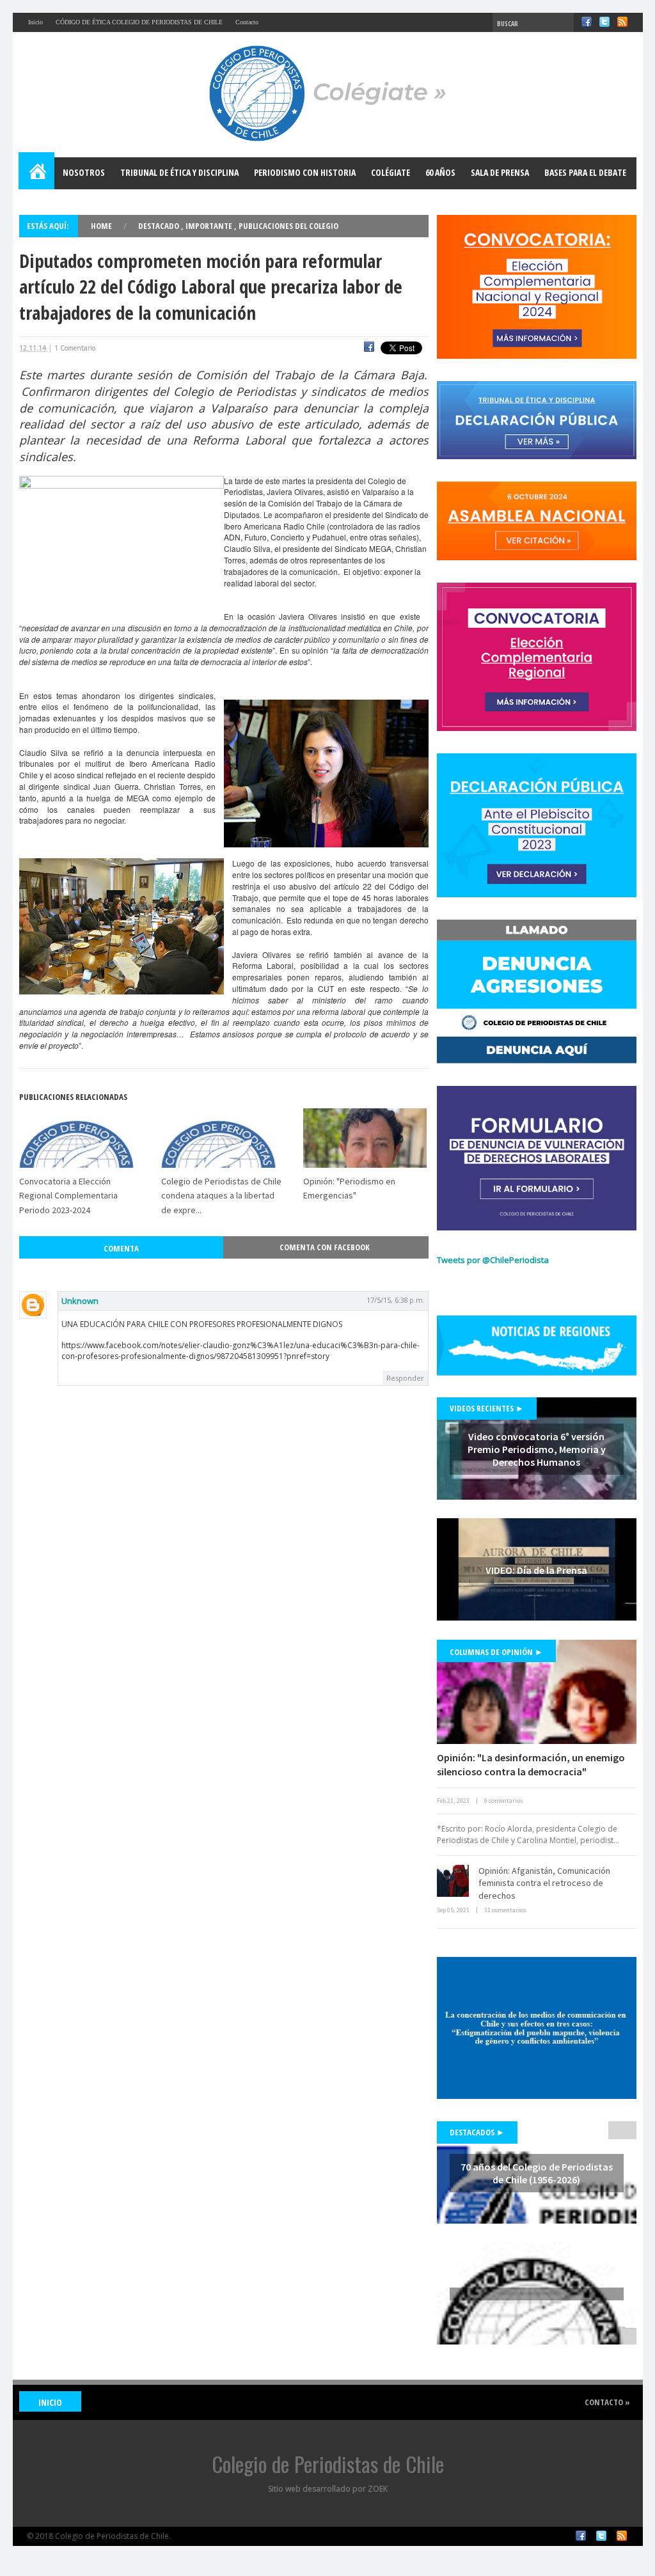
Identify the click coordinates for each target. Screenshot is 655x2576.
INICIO (50, 2402)
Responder (405, 1378)
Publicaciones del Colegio (288, 226)
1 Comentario (75, 348)
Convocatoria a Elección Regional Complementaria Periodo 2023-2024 (68, 1196)
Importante (210, 226)
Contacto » (607, 2402)
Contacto (247, 22)
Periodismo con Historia (305, 172)
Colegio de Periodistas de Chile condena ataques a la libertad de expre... (221, 1196)
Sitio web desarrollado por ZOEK (328, 2489)
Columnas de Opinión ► (496, 1652)
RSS (622, 22)
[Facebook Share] (369, 349)
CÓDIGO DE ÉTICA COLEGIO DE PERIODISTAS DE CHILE (139, 22)
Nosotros (84, 172)
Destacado (160, 226)
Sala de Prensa (500, 172)
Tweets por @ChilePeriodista (493, 1260)
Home (37, 173)
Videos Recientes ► (487, 1408)
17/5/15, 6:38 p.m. (396, 1300)
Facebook (587, 22)
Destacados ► (477, 2132)
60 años (440, 172)
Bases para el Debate (585, 172)
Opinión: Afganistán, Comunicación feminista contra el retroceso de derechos (544, 1883)
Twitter (604, 22)
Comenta (121, 1248)
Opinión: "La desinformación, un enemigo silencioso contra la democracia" (531, 1764)
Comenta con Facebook (325, 1247)
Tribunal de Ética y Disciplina (179, 172)
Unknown (80, 1301)
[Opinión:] (537, 1692)
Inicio (36, 22)
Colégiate (391, 172)
